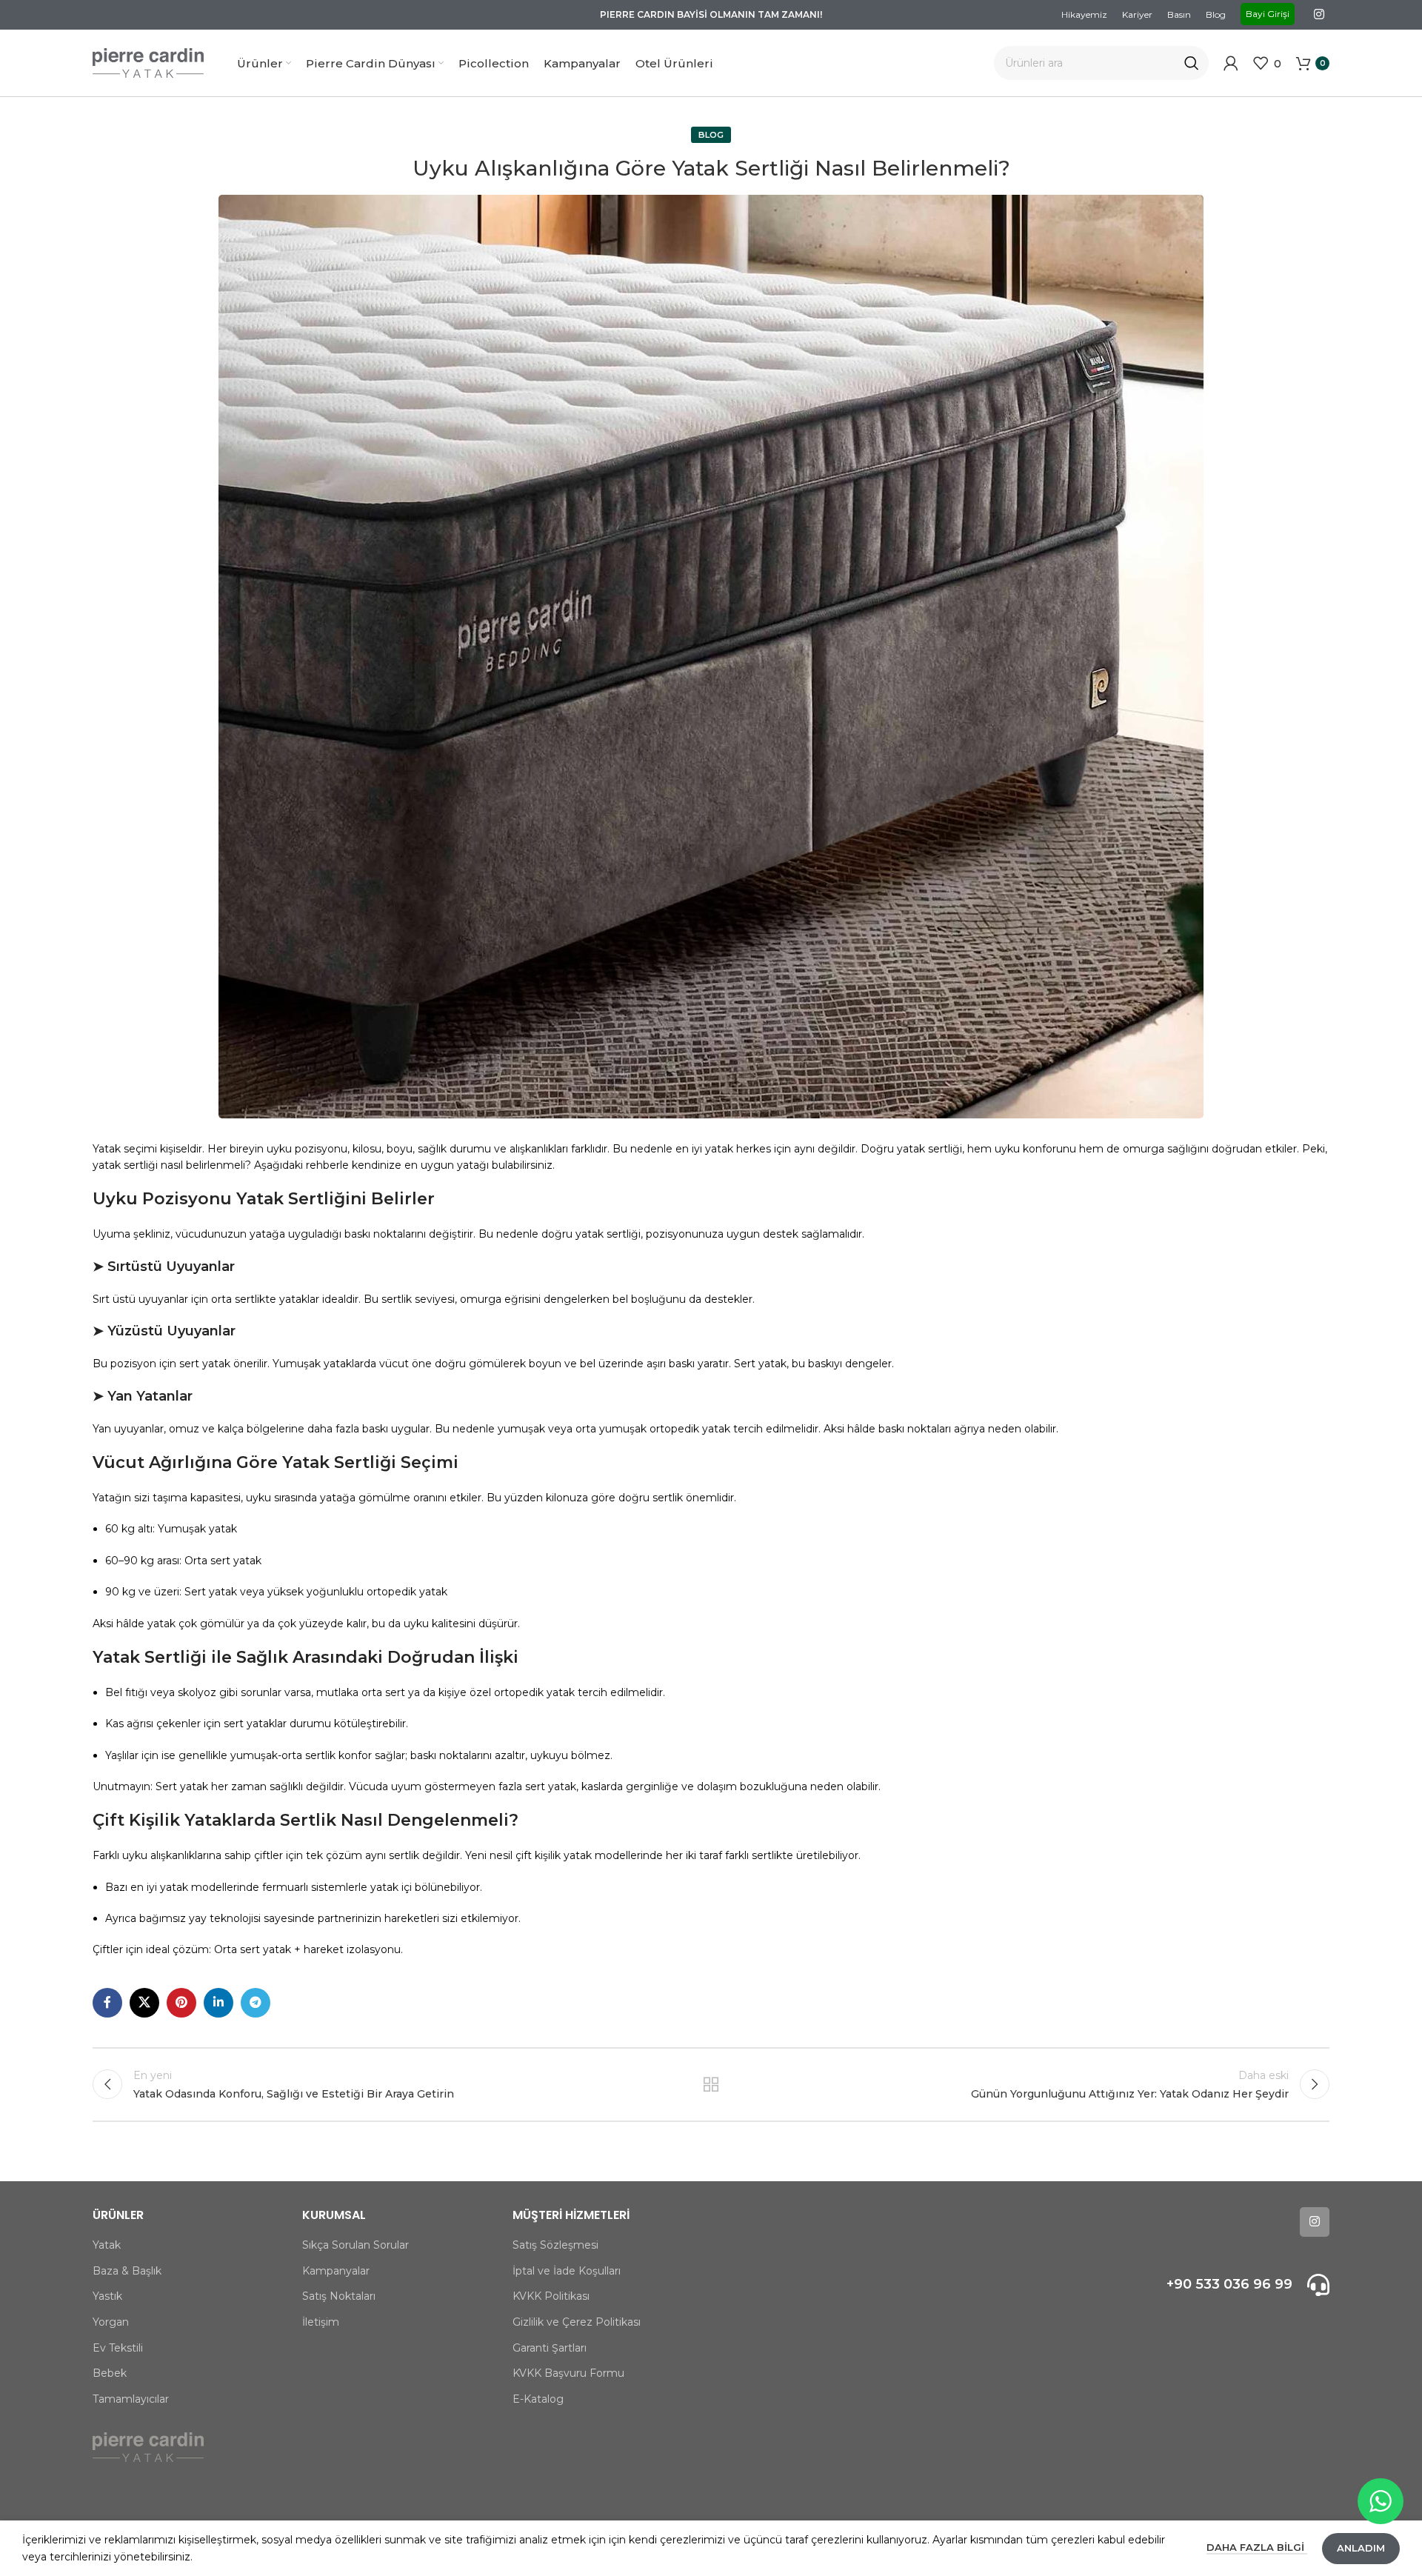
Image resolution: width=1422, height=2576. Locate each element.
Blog (711, 135)
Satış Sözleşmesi (555, 2245)
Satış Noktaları (339, 2296)
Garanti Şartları (550, 2348)
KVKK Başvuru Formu (568, 2373)
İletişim (321, 2322)
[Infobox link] (1183, 2285)
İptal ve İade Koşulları (567, 2271)
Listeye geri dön (711, 2084)
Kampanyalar (336, 2271)
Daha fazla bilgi (1257, 2547)
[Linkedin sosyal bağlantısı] (218, 2003)
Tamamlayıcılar (131, 2399)
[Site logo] (148, 62)
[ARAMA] (1192, 63)
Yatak (107, 2245)
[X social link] (144, 2003)
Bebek (110, 2373)
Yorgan (111, 2322)
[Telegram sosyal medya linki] (256, 2003)
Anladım (1361, 2548)
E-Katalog (538, 2399)
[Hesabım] (1231, 63)
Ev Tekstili (118, 2348)
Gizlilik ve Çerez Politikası (577, 2322)
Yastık (107, 2296)
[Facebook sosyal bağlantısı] (107, 2003)
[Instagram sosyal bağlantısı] (1319, 14)
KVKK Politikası (551, 2296)
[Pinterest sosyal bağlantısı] (181, 2003)
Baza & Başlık (127, 2271)
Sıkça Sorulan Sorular (355, 2245)
